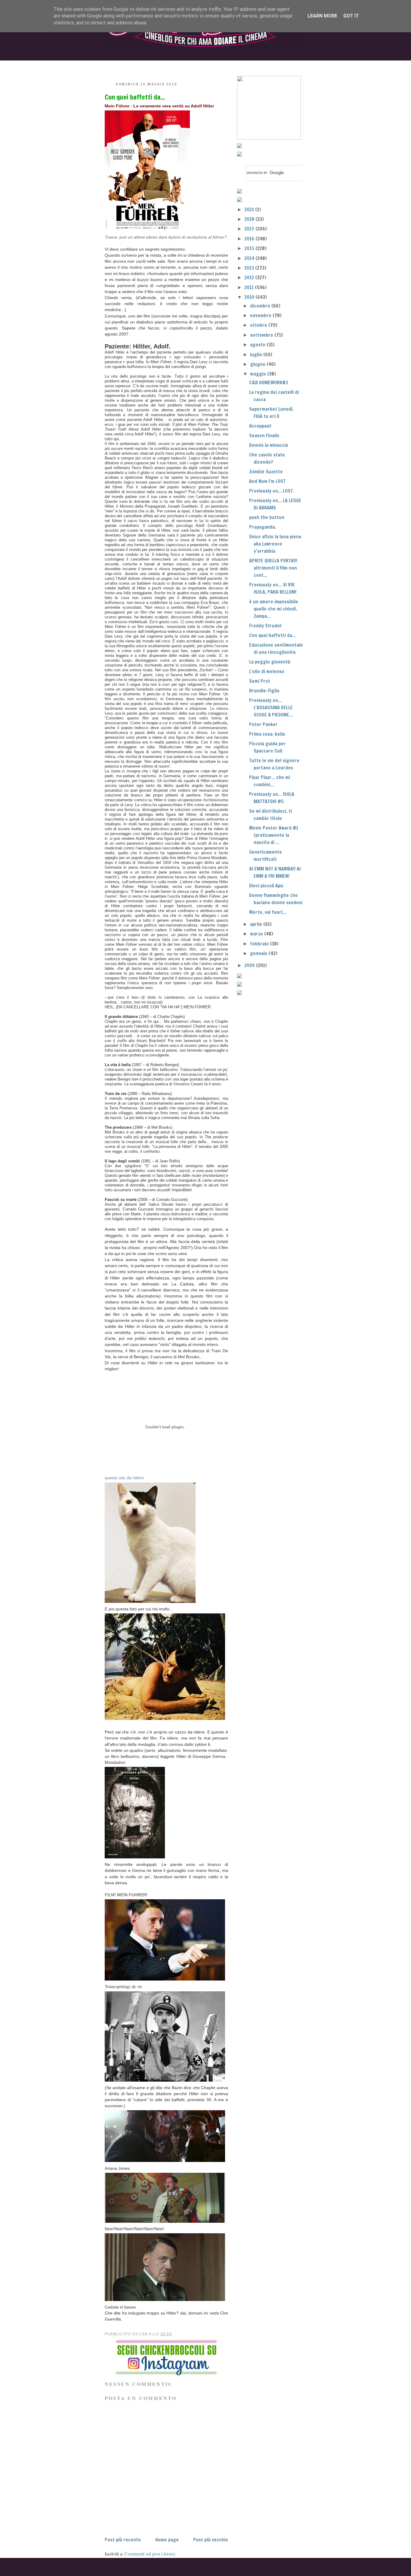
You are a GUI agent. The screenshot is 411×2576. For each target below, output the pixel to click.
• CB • (217, 65)
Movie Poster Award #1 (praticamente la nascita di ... (274, 835)
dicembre (261, 306)
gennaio (259, 953)
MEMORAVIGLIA (267, 65)
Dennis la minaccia (269, 445)
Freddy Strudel (265, 626)
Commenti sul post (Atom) (150, 2554)
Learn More (322, 16)
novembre (261, 315)
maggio (259, 374)
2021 (250, 209)
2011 (250, 287)
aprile (257, 924)
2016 (250, 239)
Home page (167, 2540)
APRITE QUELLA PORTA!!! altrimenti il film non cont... (273, 568)
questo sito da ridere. (125, 1478)
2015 (250, 248)
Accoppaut (260, 426)
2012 (250, 277)
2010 (250, 297)
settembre (262, 335)
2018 (250, 219)
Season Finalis (264, 435)
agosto (258, 345)
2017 (250, 229)
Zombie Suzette (266, 472)
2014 (250, 258)
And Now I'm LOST (267, 481)
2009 (250, 965)
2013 (250, 268)
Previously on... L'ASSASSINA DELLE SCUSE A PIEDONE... (271, 707)
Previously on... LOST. (272, 491)
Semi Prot (260, 681)
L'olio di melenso (267, 671)
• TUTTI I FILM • (169, 65)
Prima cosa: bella (267, 734)
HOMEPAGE (119, 65)
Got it (351, 16)
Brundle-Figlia (264, 691)
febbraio (260, 944)
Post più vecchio (211, 2540)
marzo (257, 934)
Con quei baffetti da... (135, 97)
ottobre (259, 325)
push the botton (267, 517)
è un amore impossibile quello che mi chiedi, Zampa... (274, 609)
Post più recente (123, 2540)
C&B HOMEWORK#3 (269, 382)
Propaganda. (263, 527)
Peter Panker (263, 724)
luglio (257, 354)
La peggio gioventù (270, 662)
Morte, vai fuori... (268, 912)
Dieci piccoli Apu (266, 886)
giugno (258, 364)
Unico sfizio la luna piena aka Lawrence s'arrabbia (275, 544)
